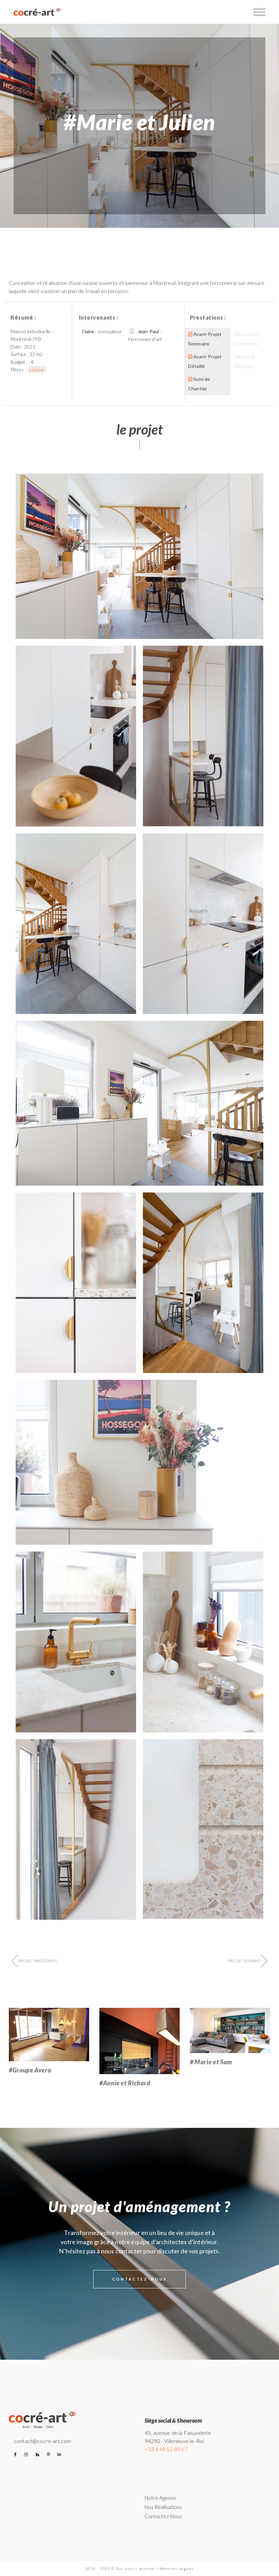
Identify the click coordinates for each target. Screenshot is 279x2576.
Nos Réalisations (163, 2507)
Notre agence (160, 2498)
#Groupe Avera (30, 2070)
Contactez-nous (163, 2516)
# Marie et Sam (211, 2062)
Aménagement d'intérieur (153, 138)
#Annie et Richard (125, 2083)
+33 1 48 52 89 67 (166, 2449)
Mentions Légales (177, 2569)
